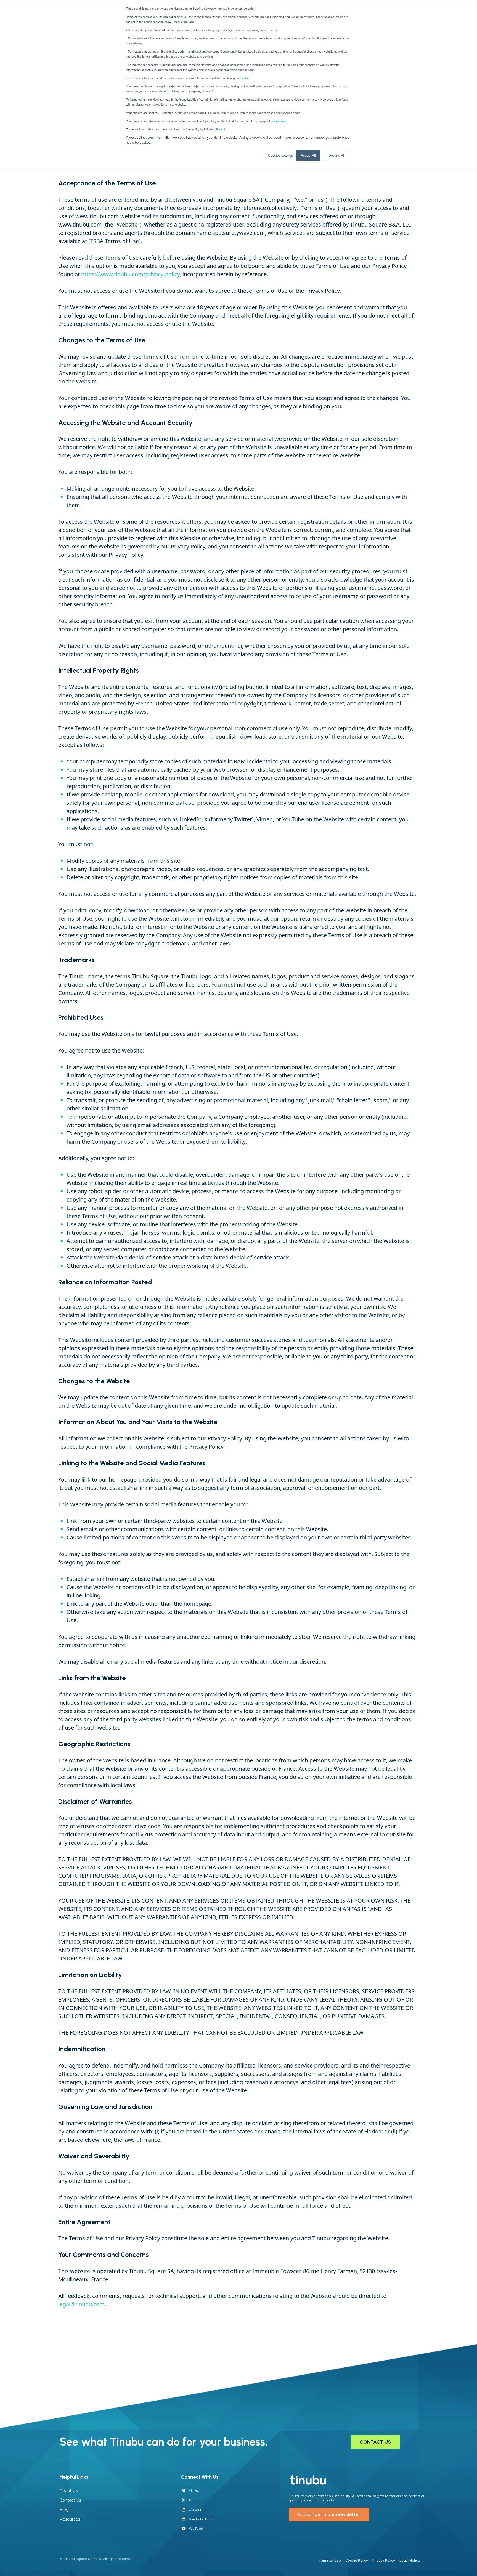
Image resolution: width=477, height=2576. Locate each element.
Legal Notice (410, 2560)
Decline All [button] (337, 155)
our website (278, 121)
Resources (70, 2519)
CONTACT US (375, 2442)
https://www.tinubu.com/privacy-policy (130, 274)
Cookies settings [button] (280, 155)
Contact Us (70, 2500)
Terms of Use (330, 2560)
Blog (64, 2510)
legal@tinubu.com (81, 2304)
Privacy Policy (384, 2560)
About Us (69, 2490)
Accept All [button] (308, 155)
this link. (245, 78)
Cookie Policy (357, 2560)
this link (221, 129)
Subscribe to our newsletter (329, 2514)
